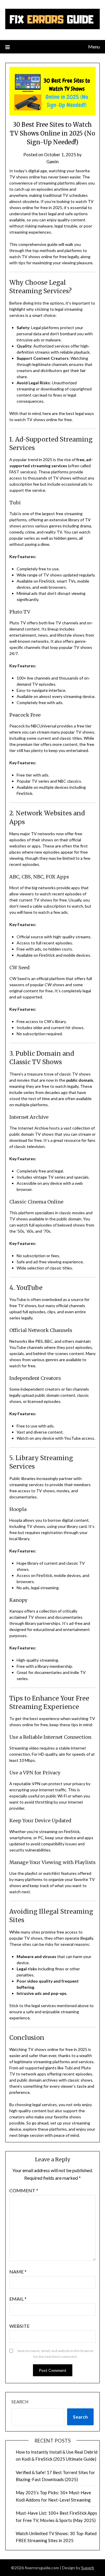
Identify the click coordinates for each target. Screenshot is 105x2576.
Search (20, 2402)
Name (18, 2272)
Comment (24, 2190)
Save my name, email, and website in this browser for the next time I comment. (55, 2354)
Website (19, 2326)
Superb (88, 2568)
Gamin (52, 161)
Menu (94, 47)
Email (18, 2299)
